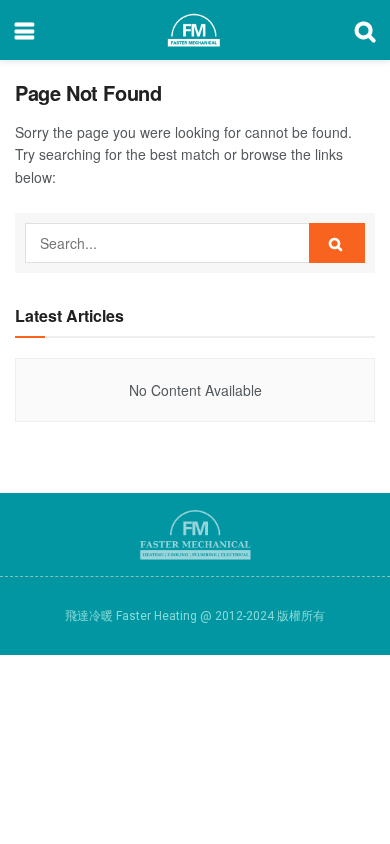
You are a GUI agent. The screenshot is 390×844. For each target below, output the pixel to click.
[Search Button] (337, 243)
